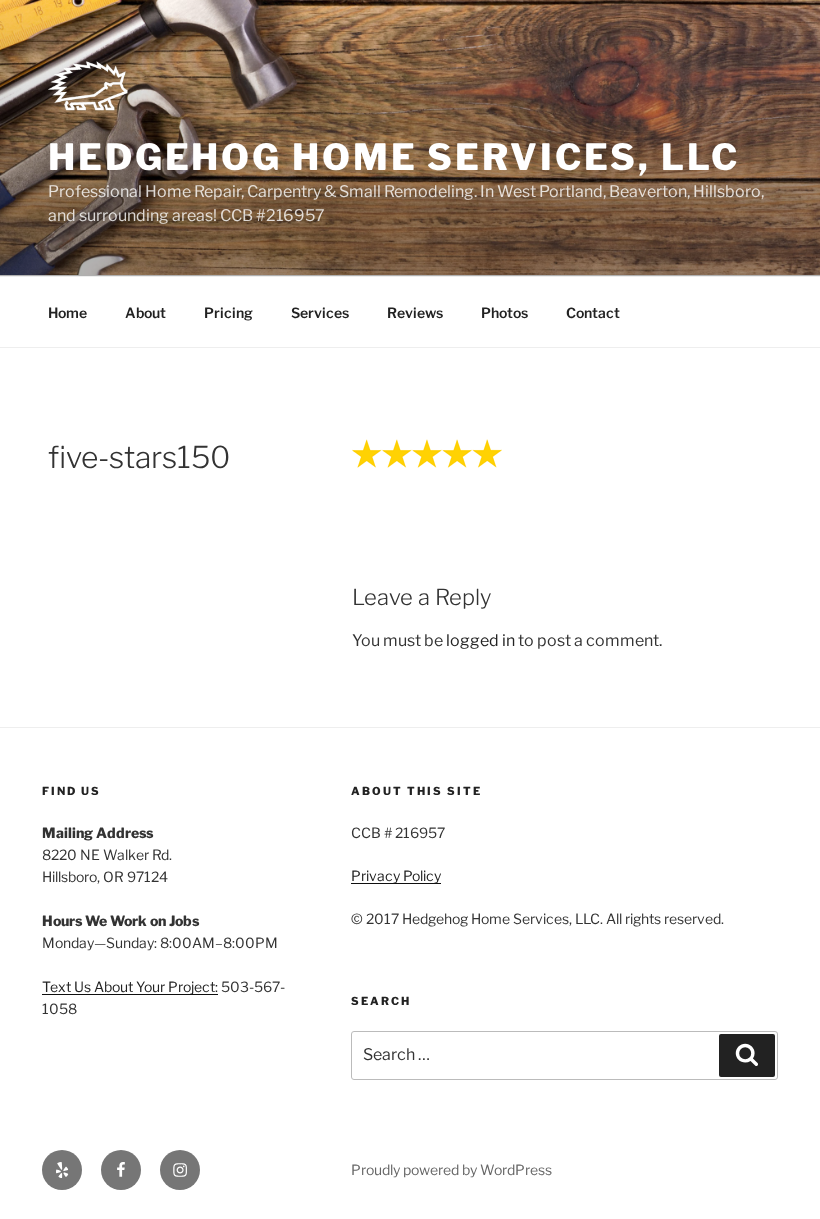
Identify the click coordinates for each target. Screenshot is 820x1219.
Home (67, 312)
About (145, 312)
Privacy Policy (396, 875)
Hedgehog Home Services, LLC (394, 157)
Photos (504, 312)
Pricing (228, 312)
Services (320, 312)
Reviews (415, 312)
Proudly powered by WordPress (451, 1169)
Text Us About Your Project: (130, 986)
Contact (593, 312)
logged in (480, 640)
